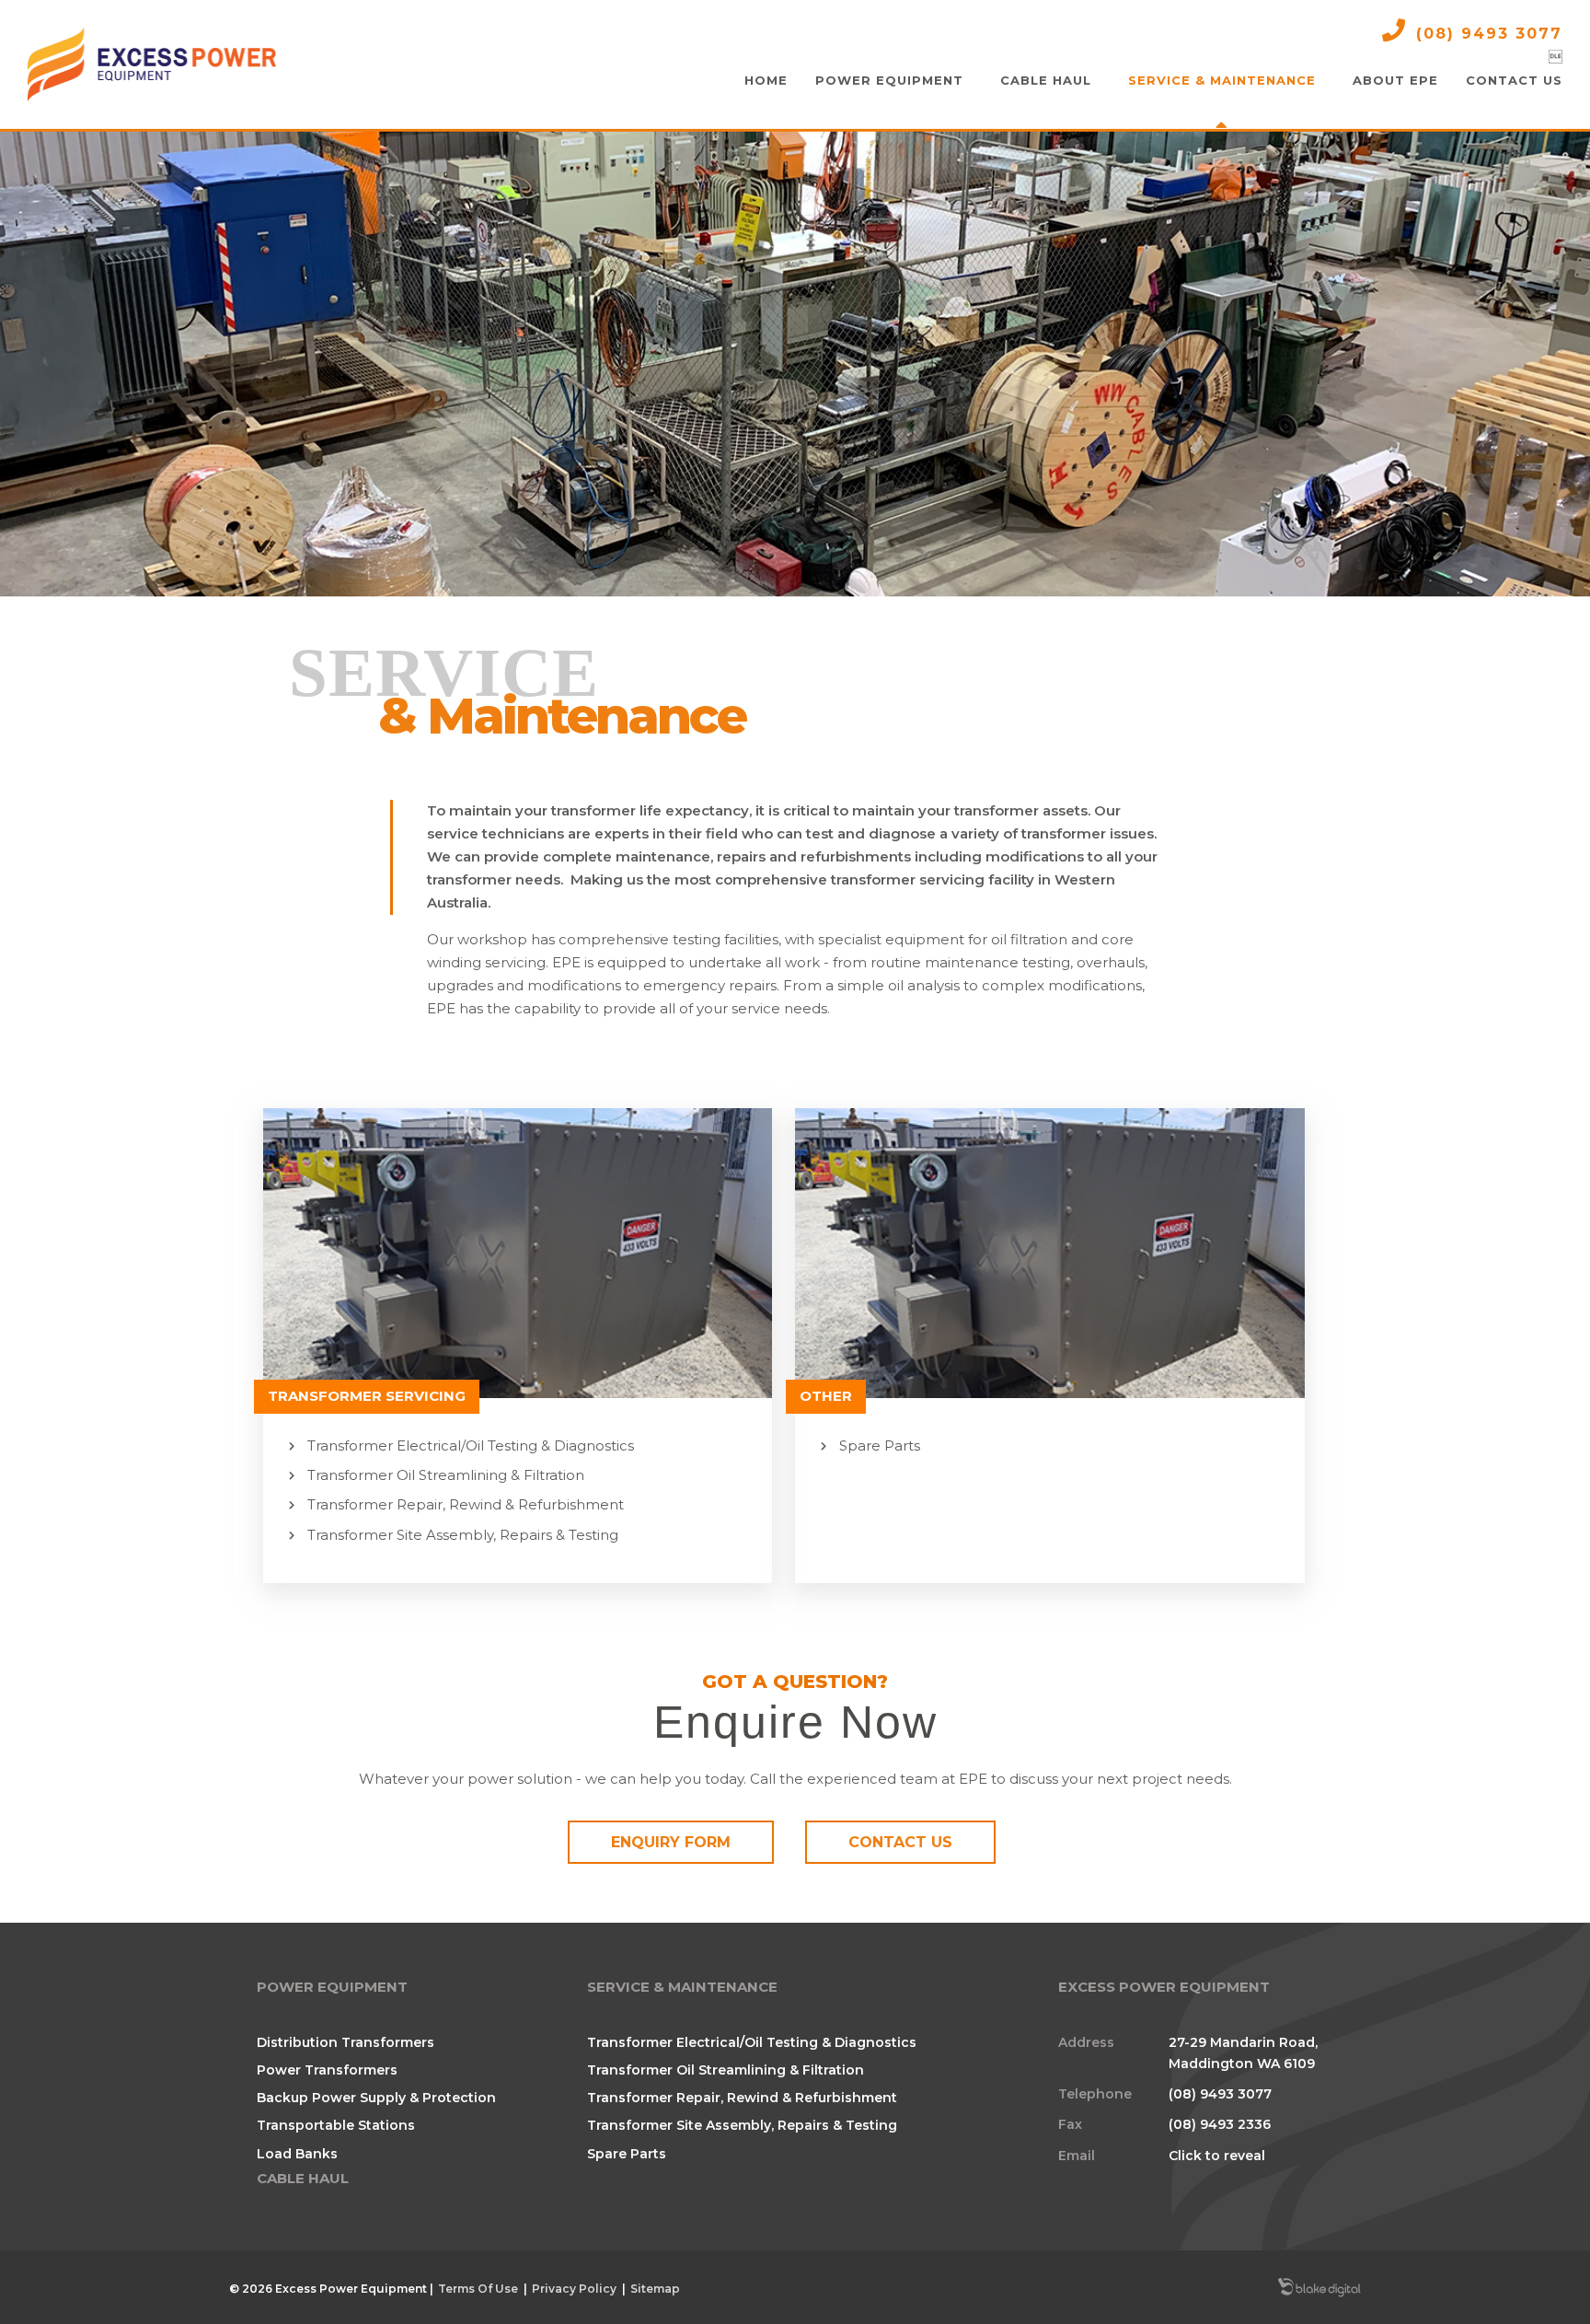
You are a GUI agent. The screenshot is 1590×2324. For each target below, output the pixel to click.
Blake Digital (1319, 2289)
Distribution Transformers (346, 2042)
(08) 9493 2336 (1220, 2124)
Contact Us (900, 1842)
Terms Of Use (478, 2289)
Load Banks (297, 2154)
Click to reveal (1217, 2156)
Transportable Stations (336, 2125)
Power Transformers (327, 2070)
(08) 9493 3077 (1489, 34)
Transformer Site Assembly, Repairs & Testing (463, 1535)
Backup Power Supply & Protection (376, 2098)
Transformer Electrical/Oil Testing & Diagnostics (471, 1445)
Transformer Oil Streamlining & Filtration (446, 1475)
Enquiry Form (671, 1842)
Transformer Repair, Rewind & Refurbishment (466, 1504)
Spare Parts (880, 1445)
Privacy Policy (574, 2289)
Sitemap (655, 2289)
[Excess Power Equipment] (152, 64)
